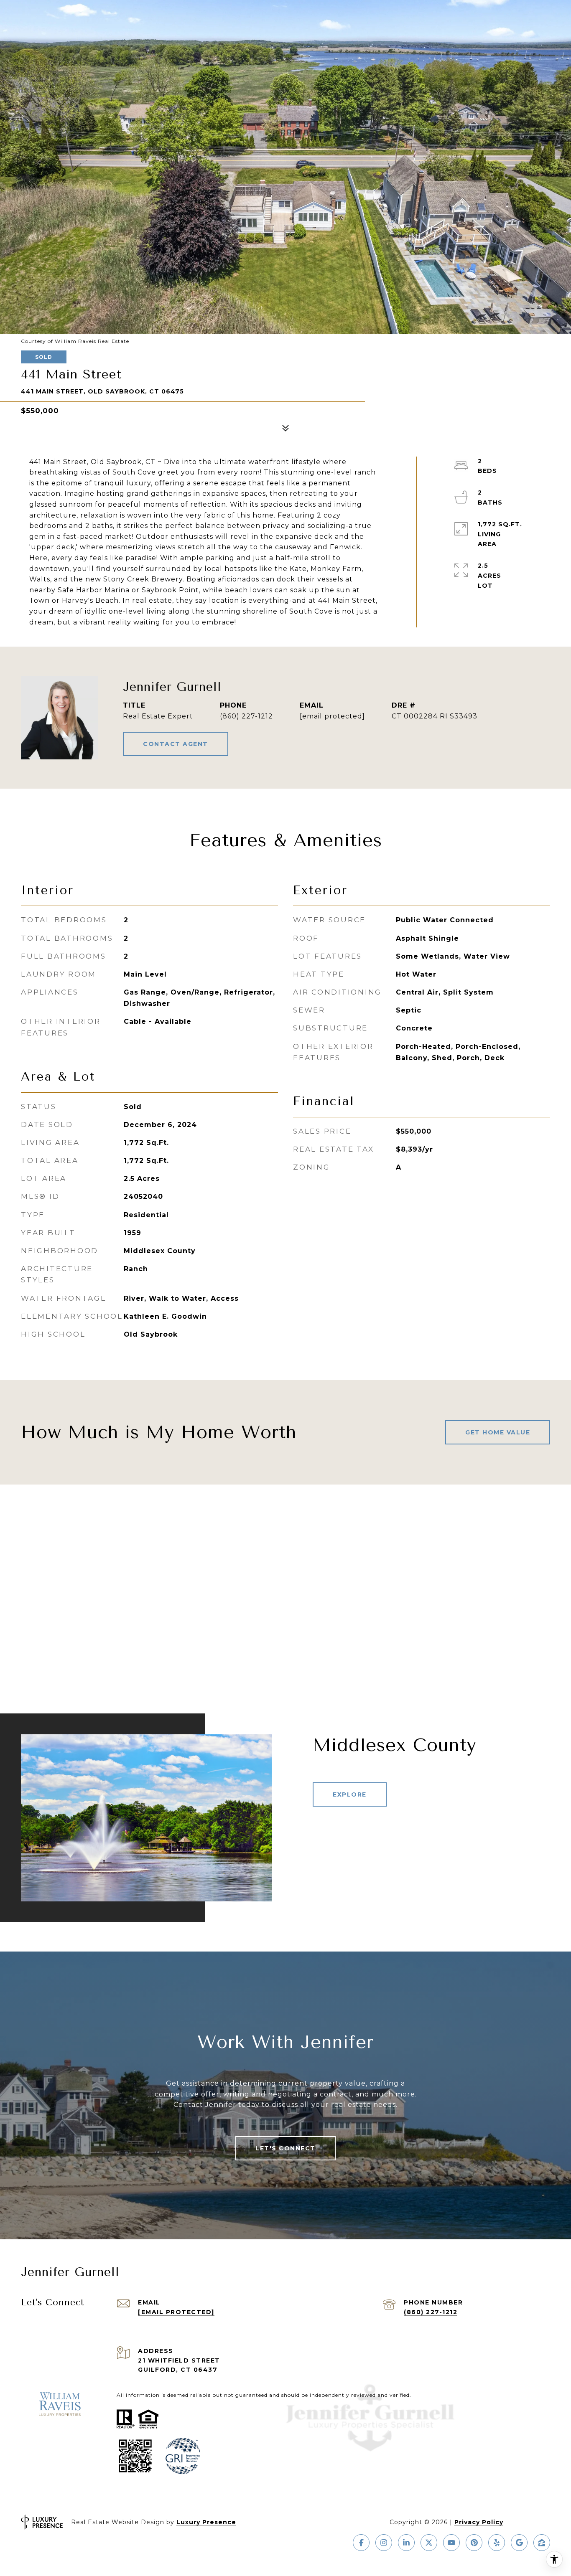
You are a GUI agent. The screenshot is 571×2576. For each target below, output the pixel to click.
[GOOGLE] (519, 2543)
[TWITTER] (429, 2543)
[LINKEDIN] (406, 2543)
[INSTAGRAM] (384, 2543)
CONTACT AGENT (176, 744)
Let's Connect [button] (285, 2148)
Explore (350, 1794)
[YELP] (497, 2543)
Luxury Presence (206, 2522)
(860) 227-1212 (246, 716)
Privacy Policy (479, 2522)
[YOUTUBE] (451, 2543)
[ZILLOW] (542, 2543)
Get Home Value (498, 1432)
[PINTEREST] (474, 2543)
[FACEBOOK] (361, 2543)
